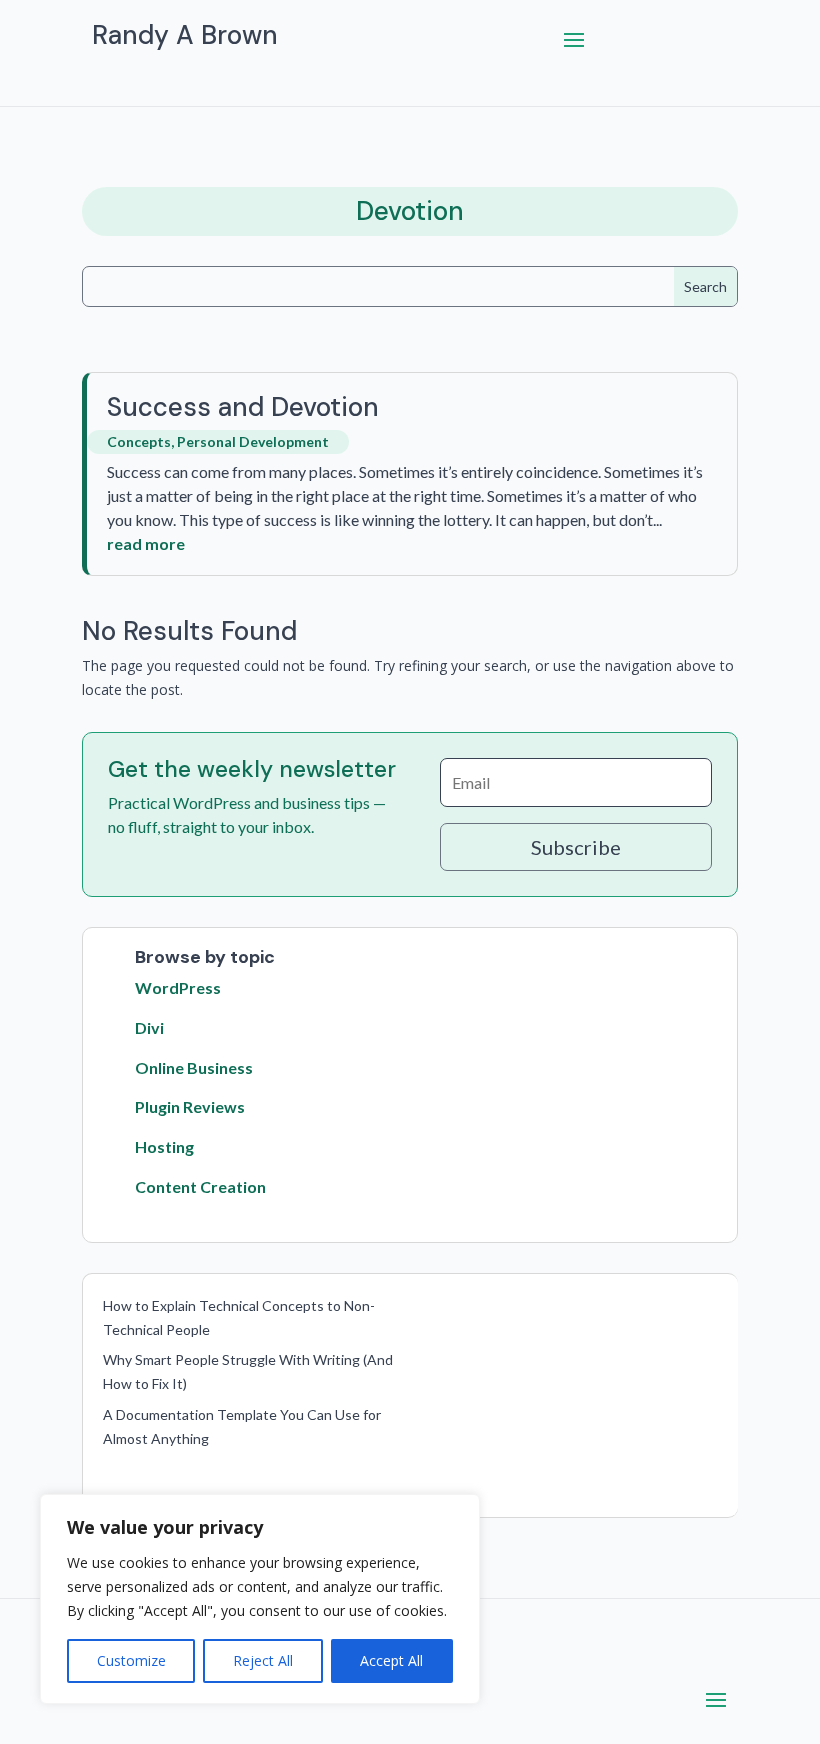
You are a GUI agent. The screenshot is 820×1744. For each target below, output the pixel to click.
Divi (149, 1027)
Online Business (194, 1067)
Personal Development (253, 441)
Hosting (164, 1146)
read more (146, 543)
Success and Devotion (243, 407)
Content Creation (200, 1186)
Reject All (263, 1660)
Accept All (391, 1660)
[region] (260, 1599)
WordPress (178, 987)
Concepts (139, 441)
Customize (131, 1660)
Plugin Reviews (190, 1106)
